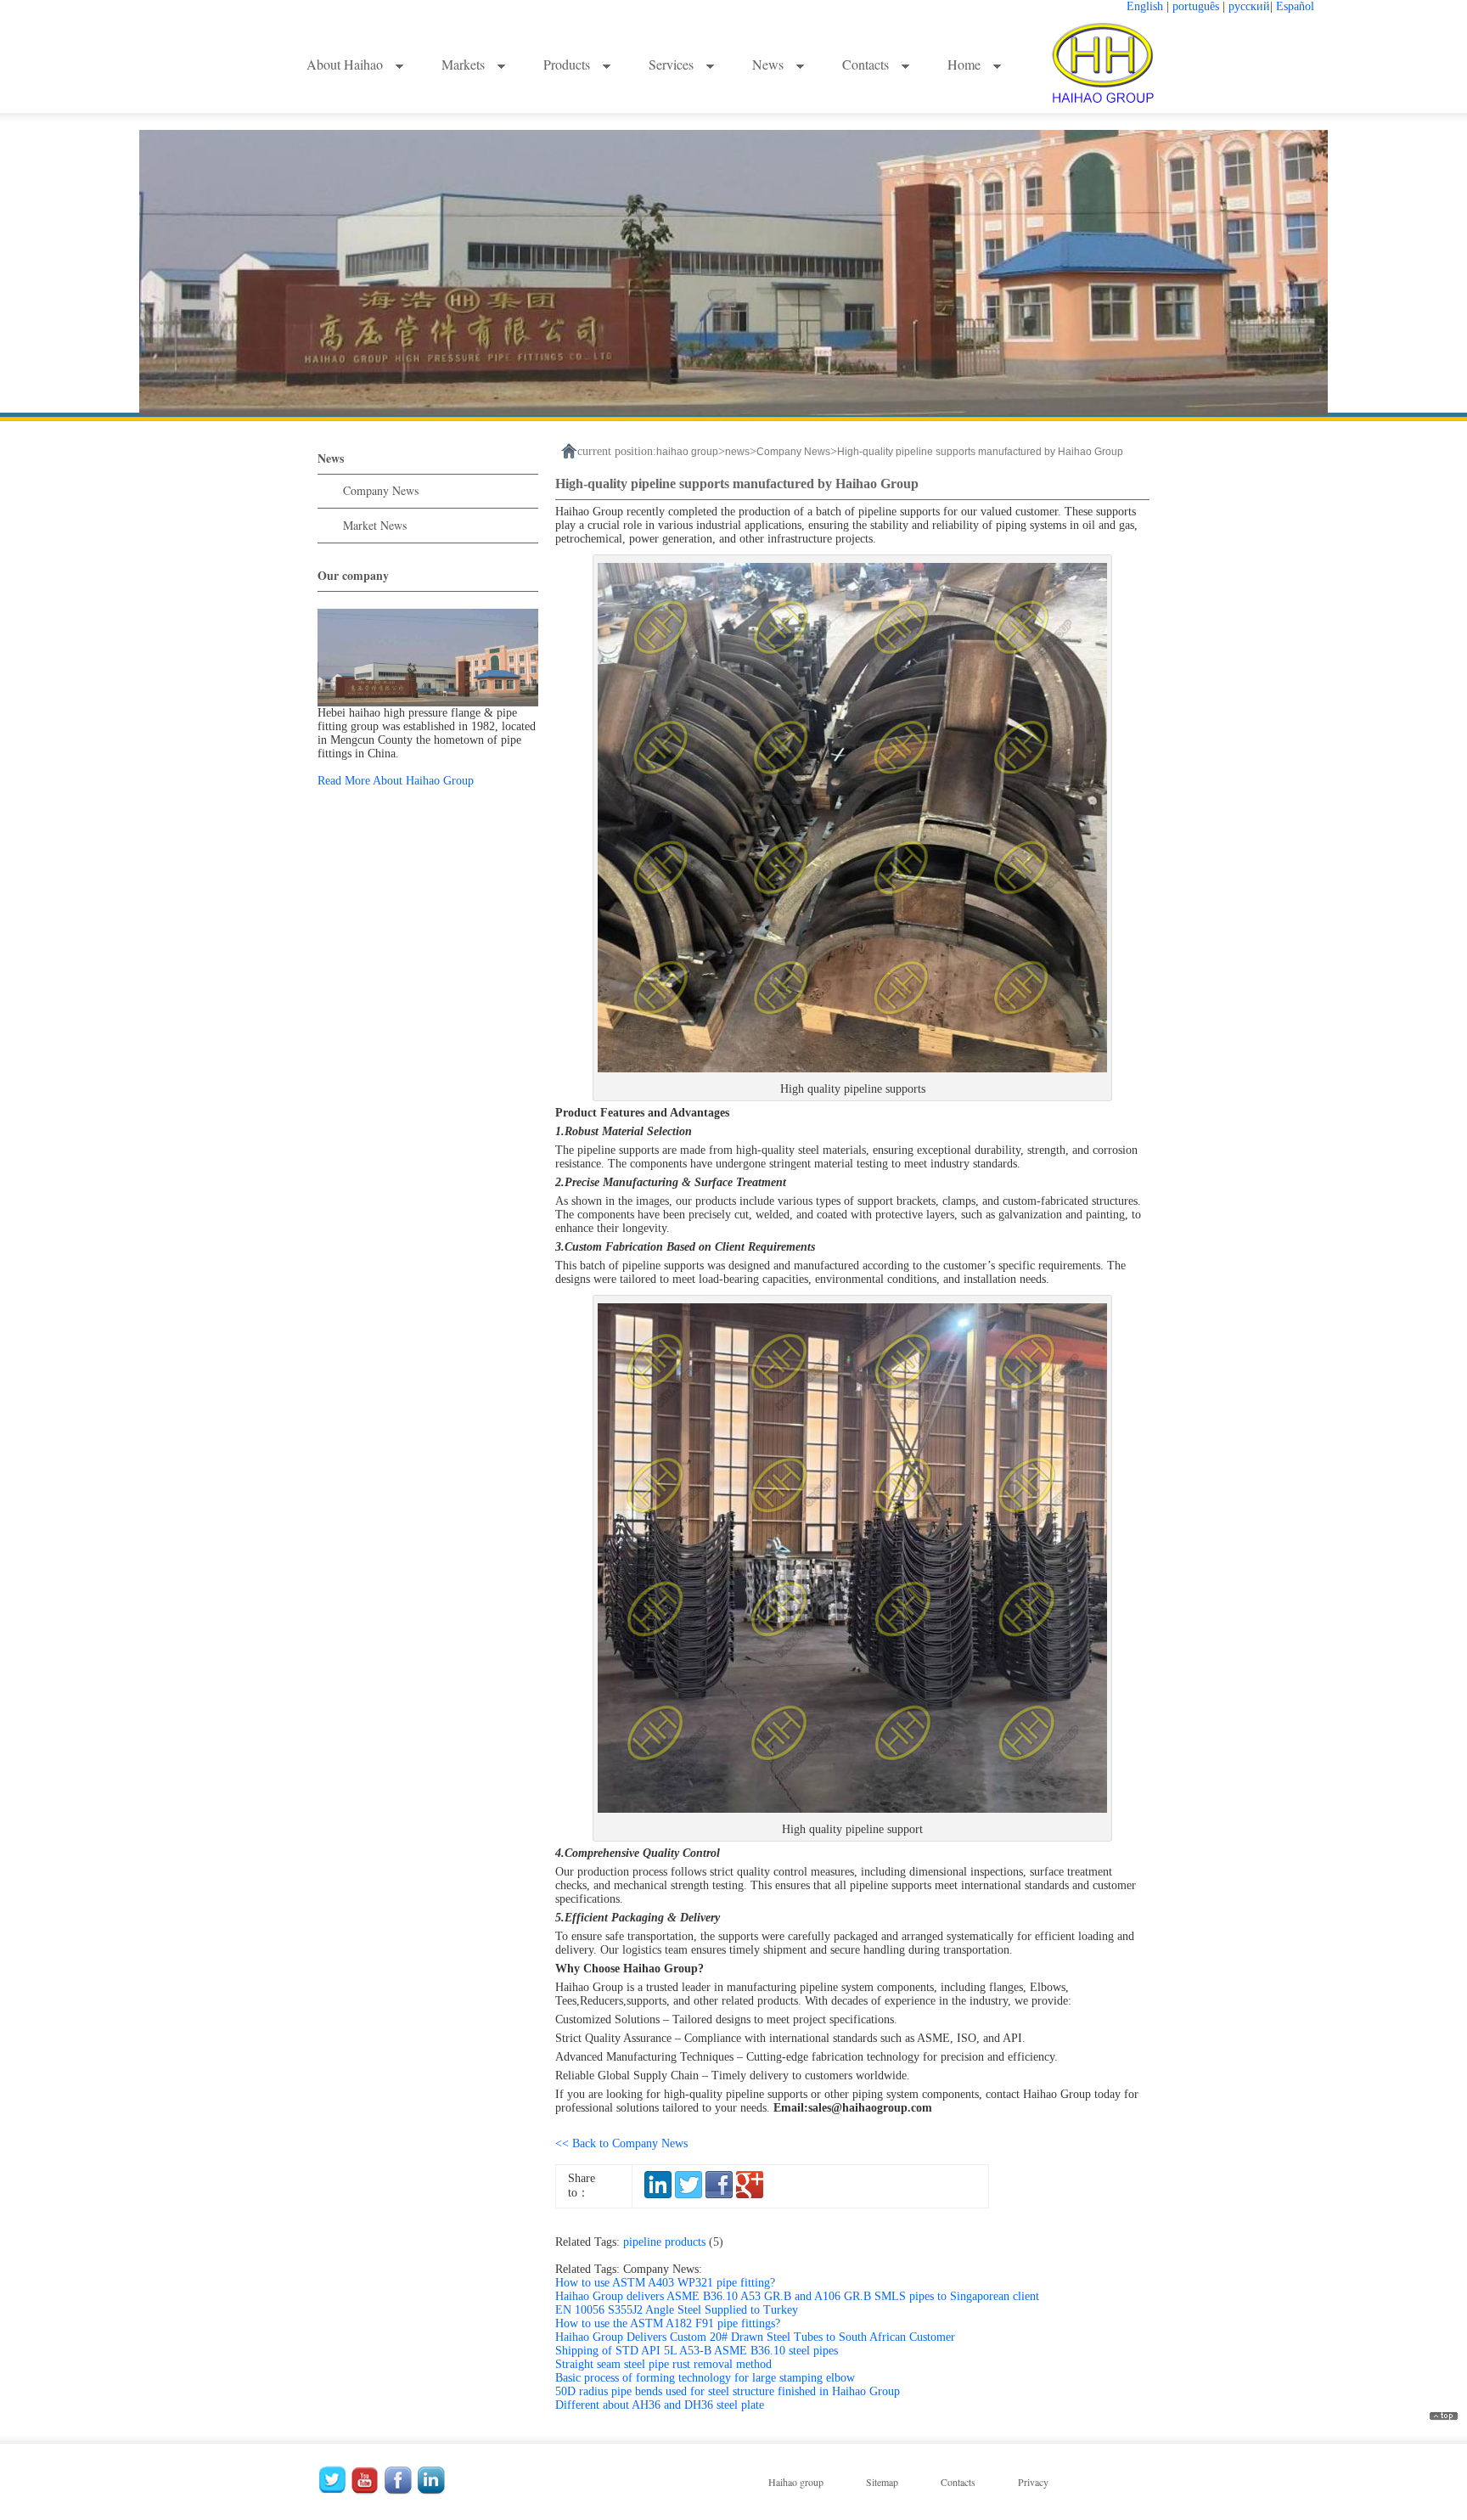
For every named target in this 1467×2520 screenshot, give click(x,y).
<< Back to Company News (621, 2143)
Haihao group (796, 2482)
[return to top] (1444, 2417)
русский (1249, 6)
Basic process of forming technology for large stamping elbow (705, 2378)
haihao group (687, 452)
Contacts (867, 64)
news (737, 452)
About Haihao (346, 64)
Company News (381, 490)
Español (1295, 6)
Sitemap (882, 2482)
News (770, 64)
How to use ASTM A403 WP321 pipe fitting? (665, 2283)
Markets (465, 64)
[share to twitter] (689, 2194)
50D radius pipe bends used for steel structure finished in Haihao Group (728, 2391)
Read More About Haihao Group (396, 781)
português (1196, 6)
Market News (375, 525)
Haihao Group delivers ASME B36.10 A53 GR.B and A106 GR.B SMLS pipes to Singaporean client (797, 2296)
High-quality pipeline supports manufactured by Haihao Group (980, 452)
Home (966, 64)
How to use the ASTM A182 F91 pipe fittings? (668, 2323)
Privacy (1033, 2482)
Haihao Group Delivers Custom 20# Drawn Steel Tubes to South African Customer (755, 2337)
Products (568, 64)
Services (673, 64)
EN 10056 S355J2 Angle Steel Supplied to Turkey (677, 2310)
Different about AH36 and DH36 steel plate (660, 2405)
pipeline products (677, 2242)
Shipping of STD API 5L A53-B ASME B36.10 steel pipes (697, 2351)
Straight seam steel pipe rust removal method (663, 2364)
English (1145, 6)
